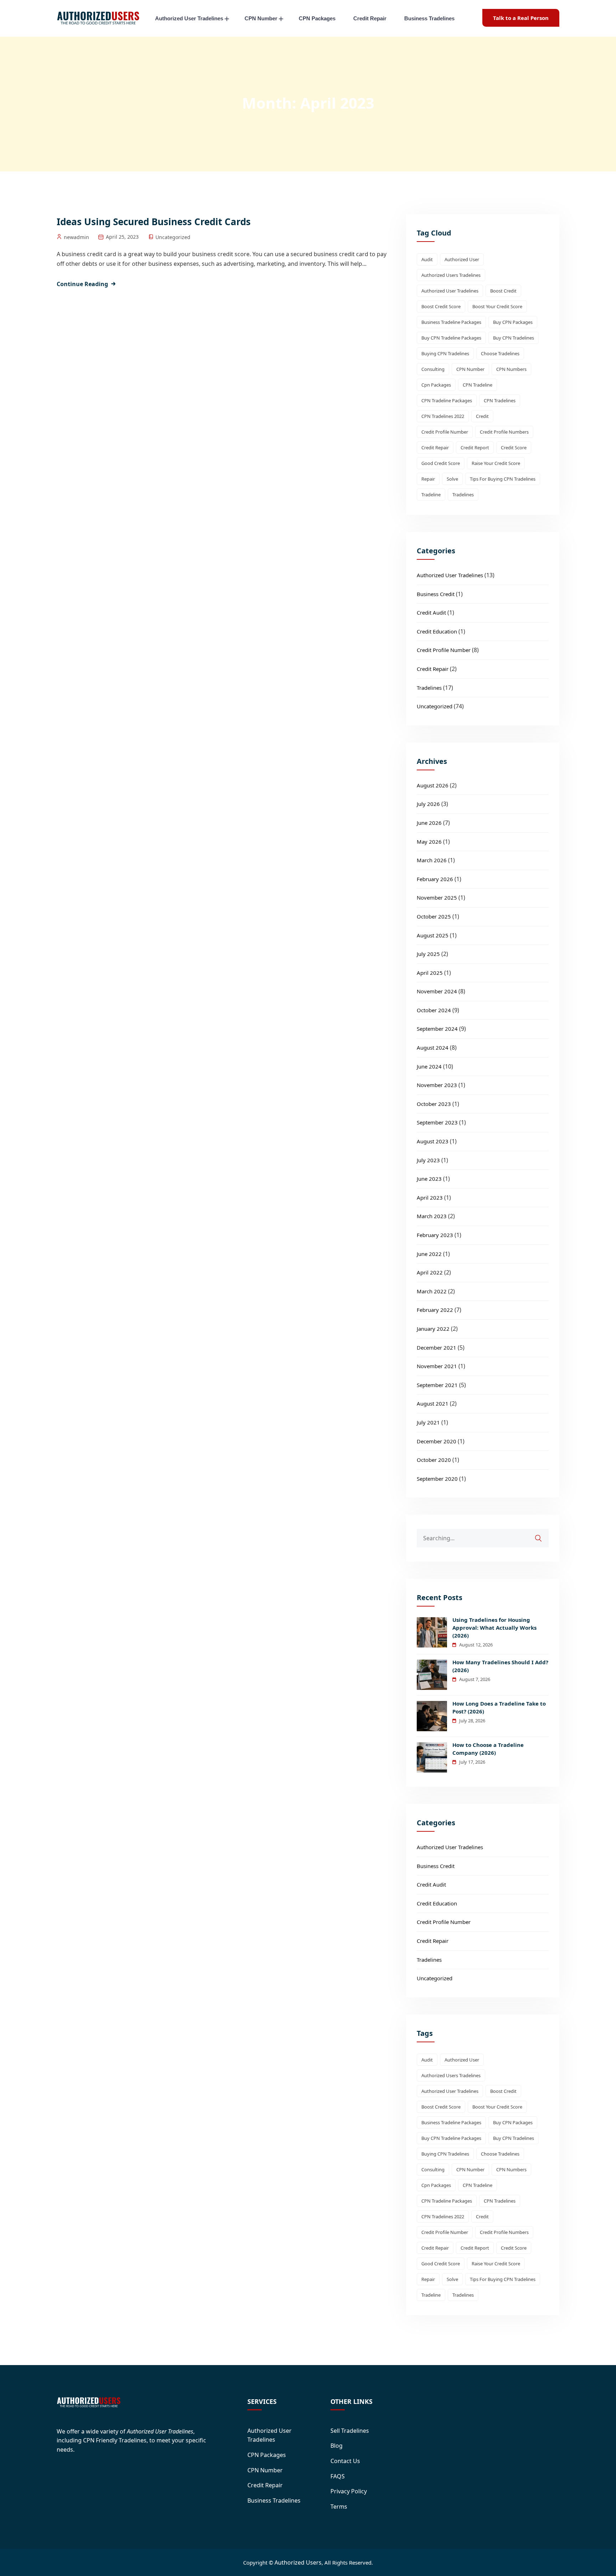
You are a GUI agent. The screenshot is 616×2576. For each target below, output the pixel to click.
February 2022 (435, 1310)
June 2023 (429, 1179)
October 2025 (434, 916)
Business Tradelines (429, 18)
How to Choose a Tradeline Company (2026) (488, 1749)
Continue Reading (82, 284)
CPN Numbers (511, 369)
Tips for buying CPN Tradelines (503, 479)
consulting (433, 369)
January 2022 (433, 1329)
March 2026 (432, 860)
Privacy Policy (349, 2491)
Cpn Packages (436, 385)
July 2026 (428, 804)
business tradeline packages (451, 322)
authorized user (462, 259)
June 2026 (429, 823)
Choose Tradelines (500, 353)
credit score (514, 448)
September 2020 (437, 1479)
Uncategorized (173, 237)
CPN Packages (317, 18)
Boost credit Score (441, 306)
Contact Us (345, 2461)
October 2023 (434, 1104)
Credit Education (437, 631)
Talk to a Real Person (521, 18)
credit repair (435, 448)
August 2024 (433, 1048)
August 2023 (433, 1141)
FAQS (338, 2476)
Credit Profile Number (445, 432)
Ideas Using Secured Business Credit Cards (154, 222)
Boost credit (503, 291)
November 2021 (437, 1366)
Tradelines (429, 688)
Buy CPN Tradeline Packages (451, 338)
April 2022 (430, 1272)
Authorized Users (298, 2562)
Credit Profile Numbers (504, 432)
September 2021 (437, 1385)
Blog (337, 2446)
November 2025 (437, 898)
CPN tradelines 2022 (443, 416)
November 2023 (437, 1085)
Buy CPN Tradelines (514, 338)
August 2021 (433, 1403)
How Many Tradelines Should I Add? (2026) (500, 1666)
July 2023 (428, 1160)
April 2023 (430, 1198)
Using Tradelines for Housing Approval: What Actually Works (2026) (494, 1628)
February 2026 (435, 879)
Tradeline (431, 495)
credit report (475, 448)
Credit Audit (431, 612)
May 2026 (429, 842)
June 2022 (429, 1254)
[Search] (543, 1535)
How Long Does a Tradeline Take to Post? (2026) (499, 1707)
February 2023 (435, 1235)
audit (427, 259)
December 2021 (437, 1348)
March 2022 (432, 1291)
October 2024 (434, 1010)
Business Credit (436, 594)
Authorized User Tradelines (189, 18)
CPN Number (261, 18)
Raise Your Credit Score (496, 463)
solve (452, 479)
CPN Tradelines (500, 400)
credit (482, 416)
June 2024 (429, 1066)
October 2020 (434, 1460)
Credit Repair (370, 18)
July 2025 (428, 954)
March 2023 (432, 1216)
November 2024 (437, 991)
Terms (339, 2507)
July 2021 (428, 1422)
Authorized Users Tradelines (451, 275)
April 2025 (430, 973)
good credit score (441, 463)
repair (428, 479)
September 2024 (437, 1029)
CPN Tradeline (478, 385)
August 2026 (433, 785)
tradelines (463, 495)
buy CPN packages (513, 322)
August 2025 (433, 935)
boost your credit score (497, 306)
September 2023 (437, 1122)
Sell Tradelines (350, 2431)
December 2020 (437, 1441)
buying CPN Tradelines (445, 353)
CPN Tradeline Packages (447, 400)
